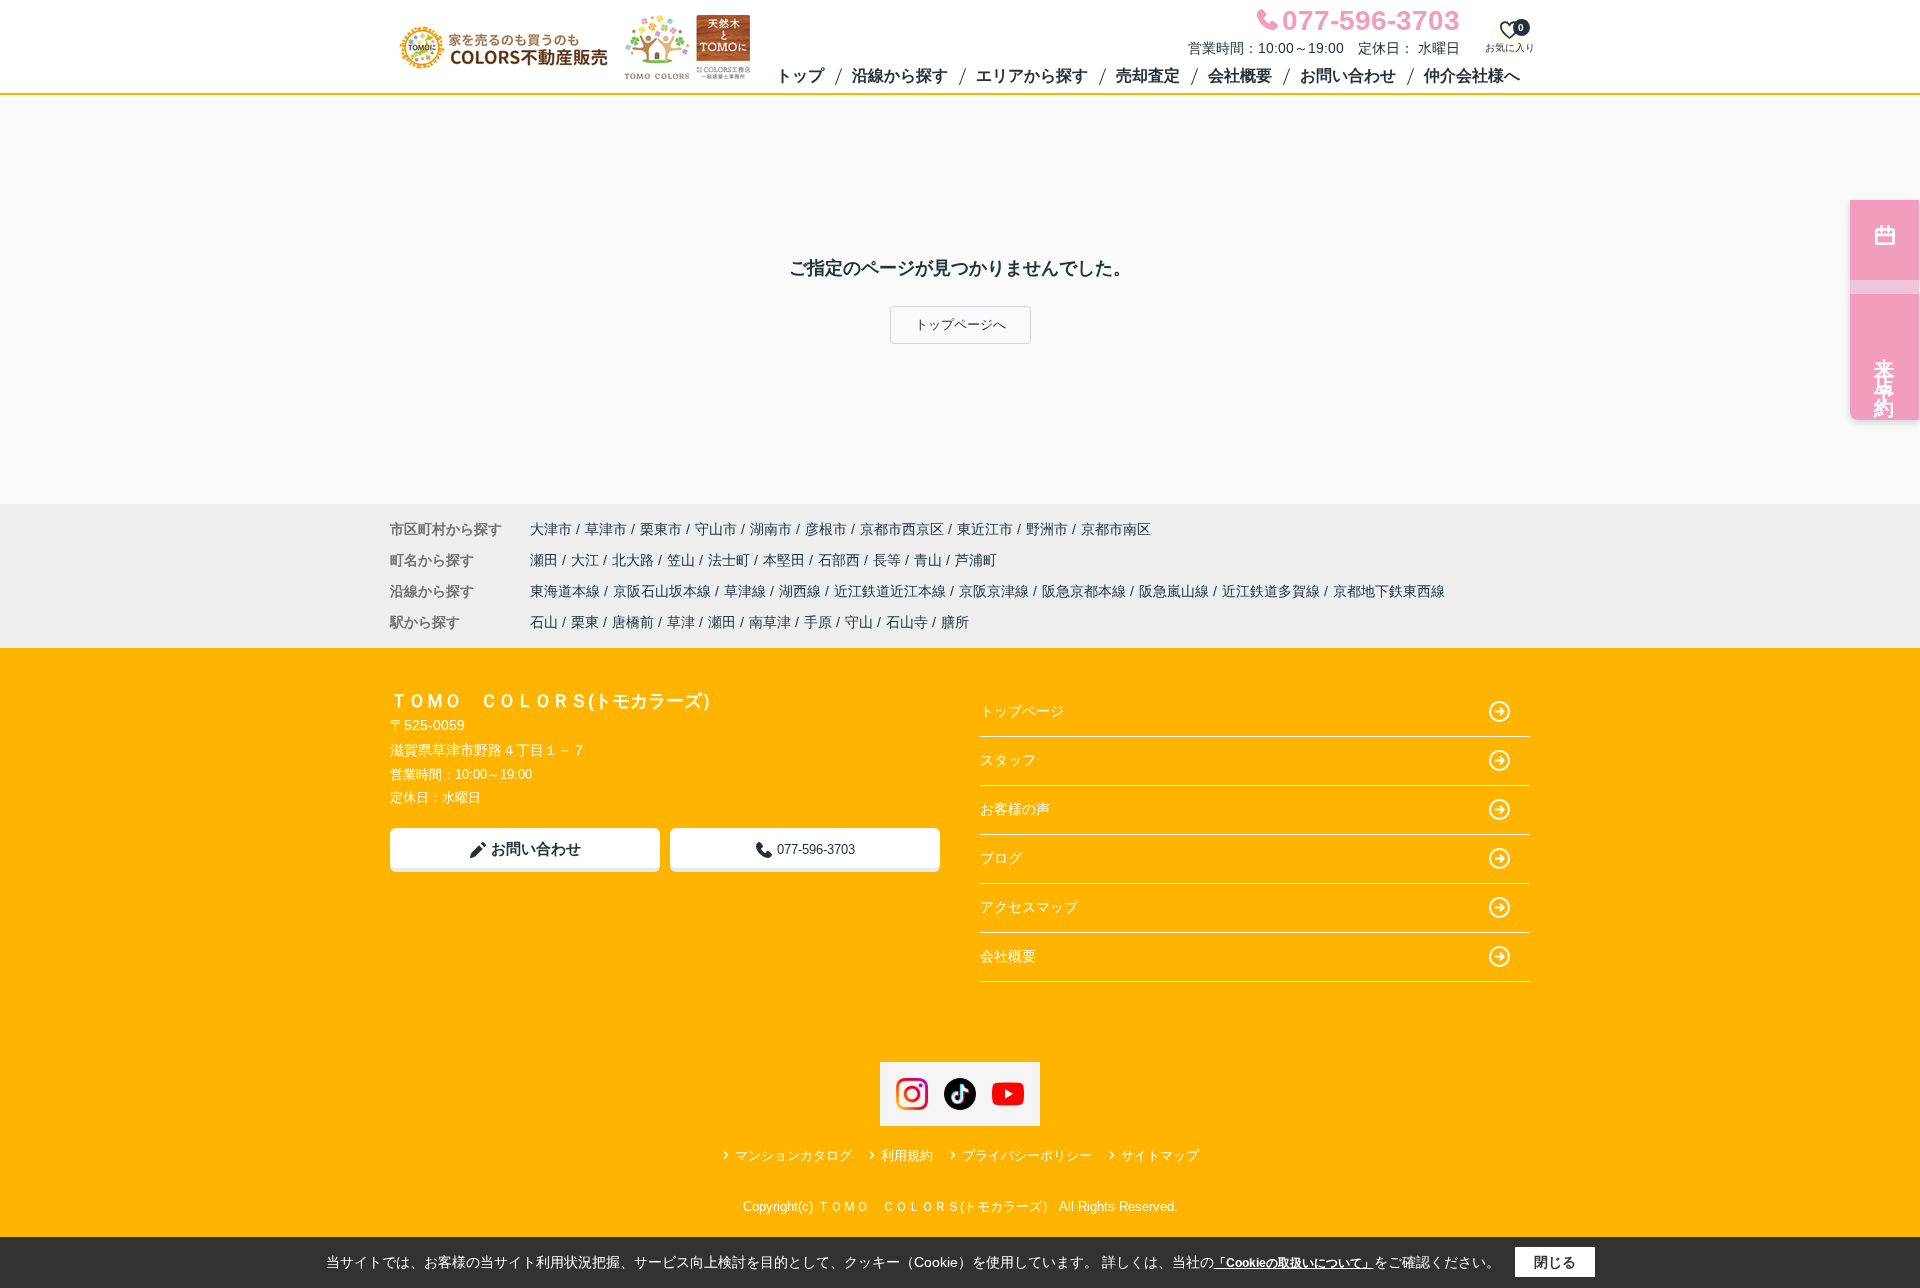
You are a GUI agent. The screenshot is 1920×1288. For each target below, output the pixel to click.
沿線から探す (900, 75)
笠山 (683, 560)
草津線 (747, 591)
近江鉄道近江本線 (892, 591)
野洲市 (1047, 529)
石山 (544, 622)
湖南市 (771, 529)
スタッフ (1008, 760)
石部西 (841, 560)
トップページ (1022, 711)
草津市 (606, 529)
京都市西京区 (902, 529)
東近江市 (985, 529)
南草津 (770, 622)
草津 (681, 622)
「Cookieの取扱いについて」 (1294, 1263)
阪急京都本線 (1086, 591)
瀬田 (546, 560)
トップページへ (960, 324)
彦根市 (826, 529)
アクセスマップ (1029, 907)
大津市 (551, 529)
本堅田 (786, 560)
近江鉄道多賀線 (1273, 591)
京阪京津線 (996, 591)
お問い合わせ (1348, 75)
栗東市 (661, 529)
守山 (859, 622)
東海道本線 (567, 591)
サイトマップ (1160, 1155)
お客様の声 (1015, 809)
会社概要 (1240, 75)
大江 (587, 560)
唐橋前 (633, 622)
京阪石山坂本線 (664, 591)
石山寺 (907, 622)
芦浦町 (976, 560)
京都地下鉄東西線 (1389, 591)
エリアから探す (1032, 75)
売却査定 (1148, 75)
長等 (889, 560)
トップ (800, 75)
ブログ (1001, 858)
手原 (818, 622)
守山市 (716, 529)
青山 (930, 560)
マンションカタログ (793, 1155)
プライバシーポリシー (1027, 1155)
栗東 (585, 622)
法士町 (731, 560)
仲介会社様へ (1472, 75)
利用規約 (907, 1155)
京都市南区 (1116, 529)
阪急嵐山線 (1176, 591)
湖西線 (802, 591)
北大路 (635, 560)
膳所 (955, 622)
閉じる (1555, 1262)
